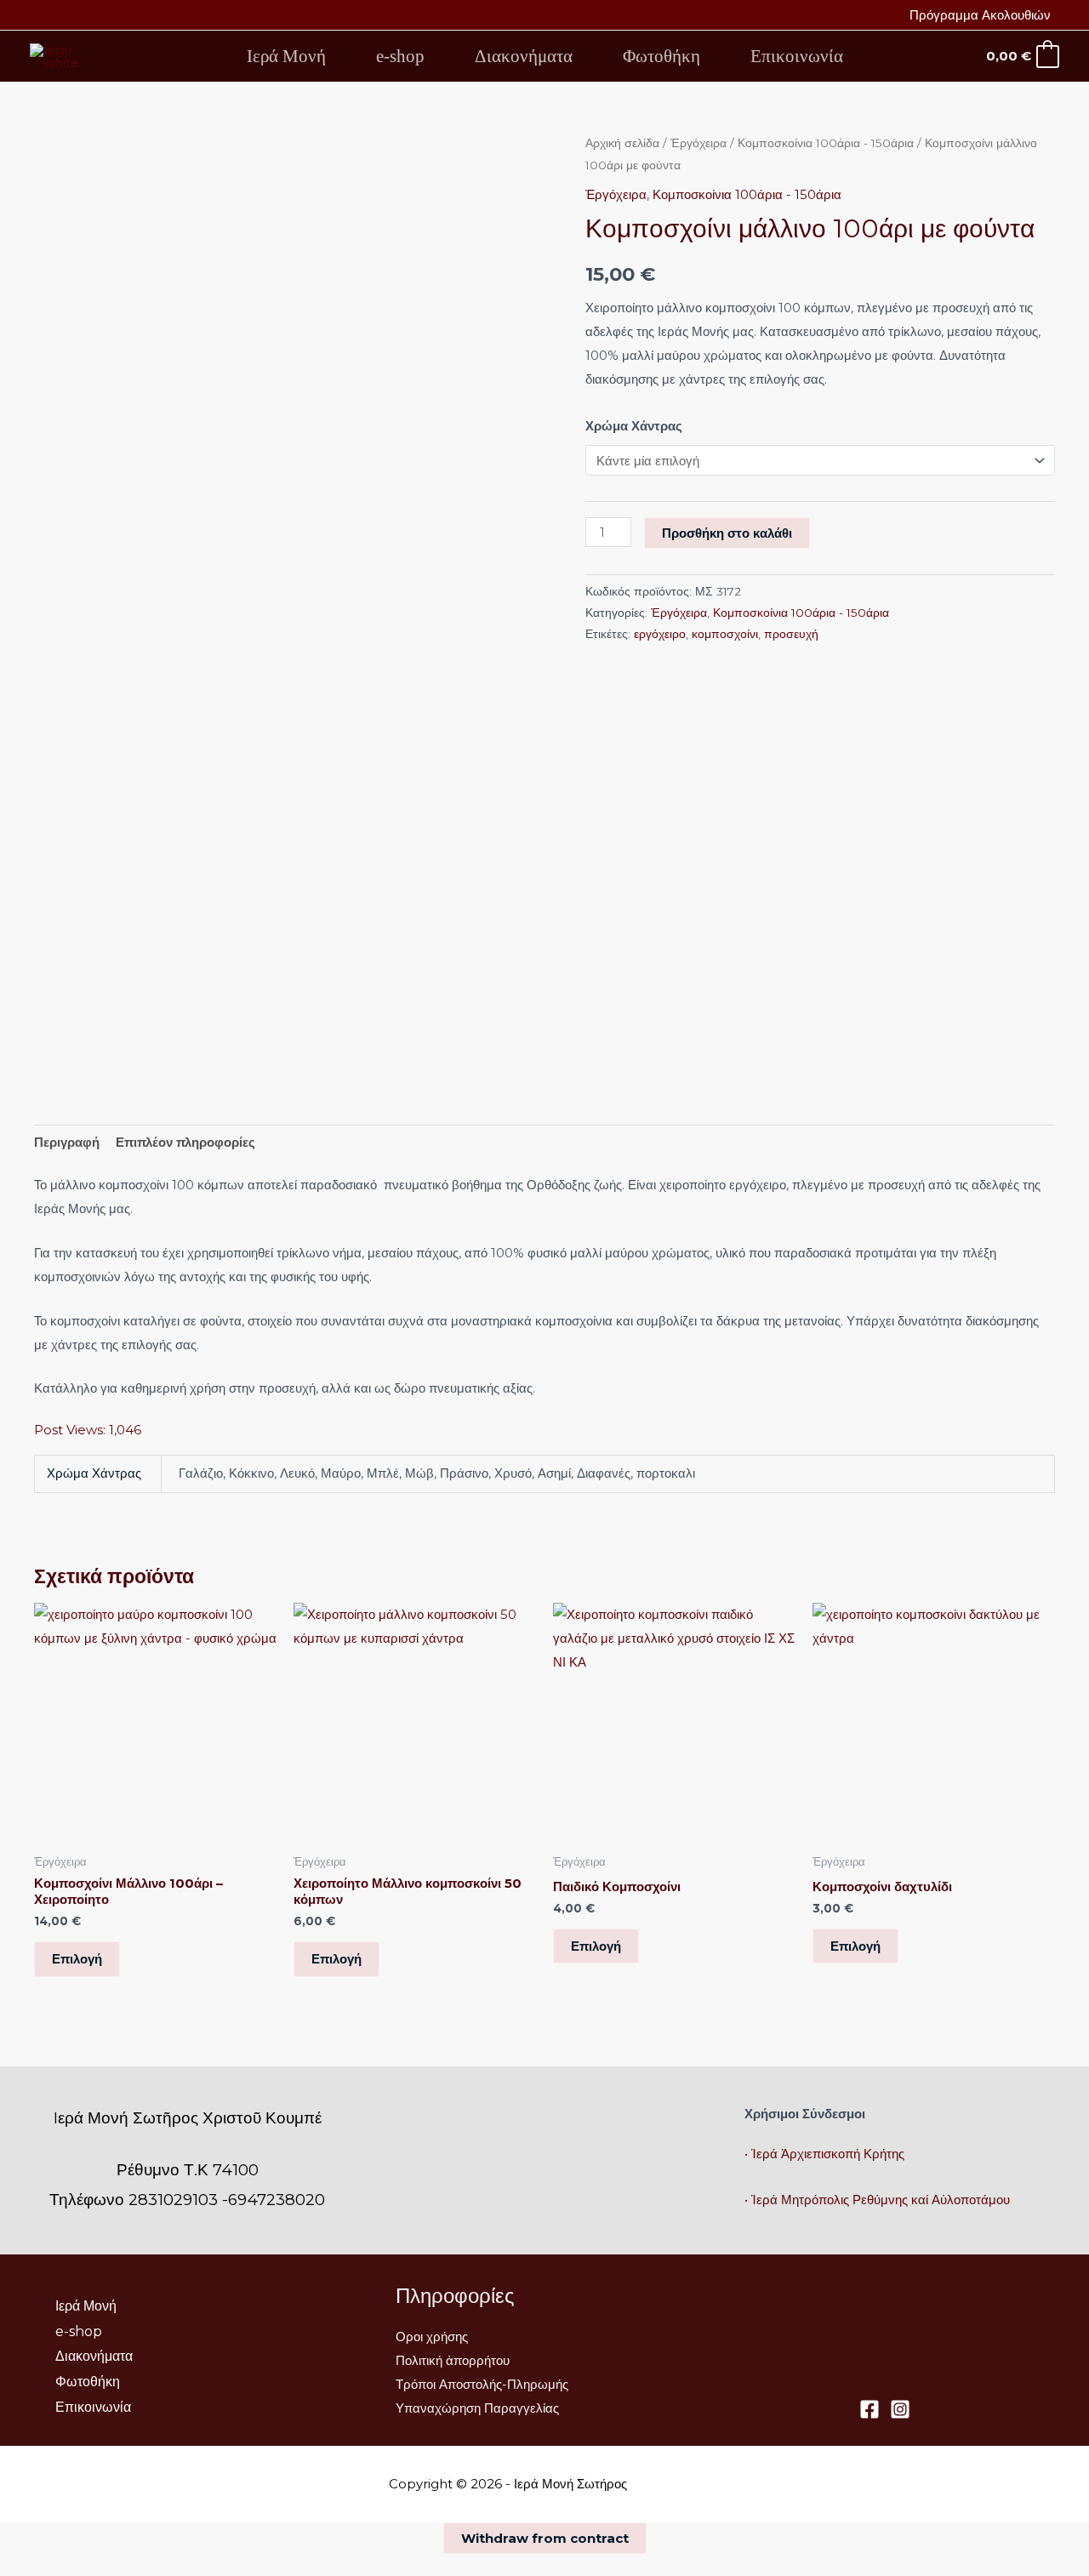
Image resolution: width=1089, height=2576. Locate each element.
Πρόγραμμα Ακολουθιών (980, 15)
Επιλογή (77, 1959)
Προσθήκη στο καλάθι (727, 533)
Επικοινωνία (797, 56)
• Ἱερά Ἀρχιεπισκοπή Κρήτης (824, 2154)
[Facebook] (869, 2409)
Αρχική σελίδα (622, 143)
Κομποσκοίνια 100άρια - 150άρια (826, 143)
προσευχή (791, 634)
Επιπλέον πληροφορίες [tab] (185, 1142)
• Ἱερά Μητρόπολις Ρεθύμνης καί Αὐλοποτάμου (877, 2200)
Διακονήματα (524, 56)
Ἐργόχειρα (698, 143)
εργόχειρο (660, 634)
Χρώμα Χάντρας (634, 426)
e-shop (400, 56)
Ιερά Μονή (286, 56)
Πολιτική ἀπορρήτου (453, 2360)
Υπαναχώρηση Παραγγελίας (477, 2408)
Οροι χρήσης (432, 2337)
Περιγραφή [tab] (67, 1142)
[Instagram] (900, 2409)
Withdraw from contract (545, 2538)
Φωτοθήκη (661, 56)
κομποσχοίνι (725, 634)
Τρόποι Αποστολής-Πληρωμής (482, 2384)
